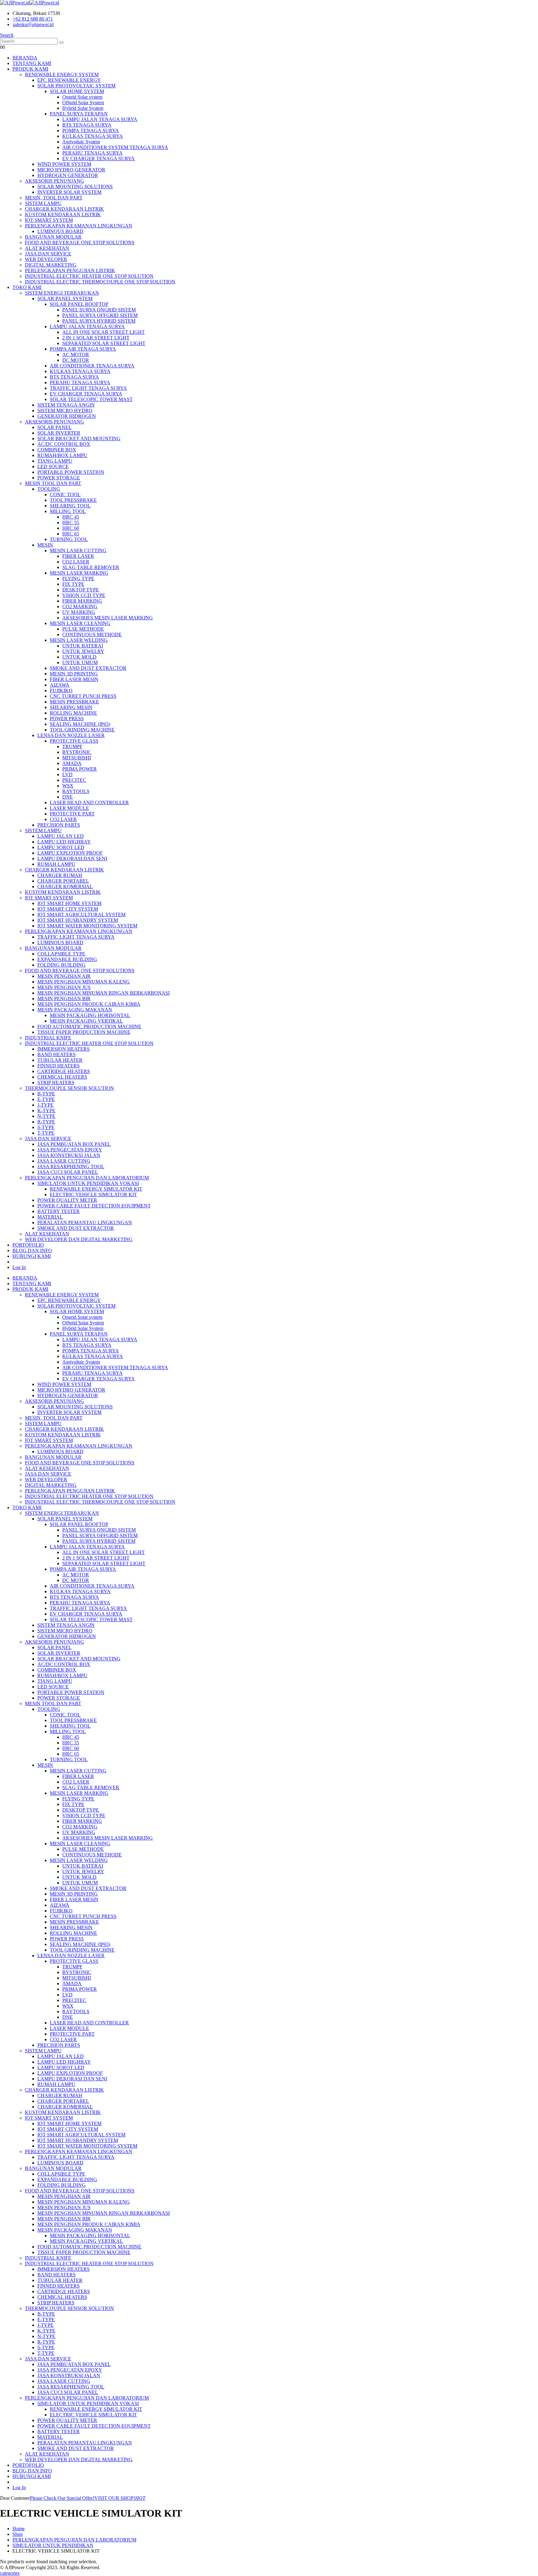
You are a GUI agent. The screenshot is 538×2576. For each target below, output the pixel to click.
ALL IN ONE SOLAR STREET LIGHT (104, 332)
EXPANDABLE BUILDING (67, 959)
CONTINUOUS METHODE (92, 635)
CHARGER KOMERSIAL (65, 887)
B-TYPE (46, 1094)
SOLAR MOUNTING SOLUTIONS (75, 187)
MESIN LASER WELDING (79, 640)
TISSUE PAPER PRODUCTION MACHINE (84, 1032)
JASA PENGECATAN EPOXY (70, 1150)
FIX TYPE (73, 584)
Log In (19, 1267)
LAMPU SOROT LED (61, 847)
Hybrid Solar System (83, 108)
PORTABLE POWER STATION (71, 472)
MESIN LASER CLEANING (80, 623)
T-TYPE (46, 1133)
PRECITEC (74, 780)
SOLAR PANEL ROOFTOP (79, 304)
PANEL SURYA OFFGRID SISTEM (100, 315)
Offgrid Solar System (83, 103)
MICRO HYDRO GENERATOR (71, 170)
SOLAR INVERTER (59, 433)
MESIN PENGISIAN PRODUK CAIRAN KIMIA (89, 1004)
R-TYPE (46, 1122)
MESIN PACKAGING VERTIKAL (86, 1021)
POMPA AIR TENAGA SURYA (83, 349)
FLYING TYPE (78, 579)
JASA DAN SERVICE (48, 254)
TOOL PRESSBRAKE (73, 500)
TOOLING (49, 489)
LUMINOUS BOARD (60, 231)
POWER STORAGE (59, 478)
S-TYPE (46, 1127)
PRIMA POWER (80, 769)
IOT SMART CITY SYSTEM (68, 909)
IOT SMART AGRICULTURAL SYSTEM (81, 915)
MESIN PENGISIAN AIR (64, 976)
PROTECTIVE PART (72, 814)
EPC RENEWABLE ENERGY (69, 80)
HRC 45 (71, 517)
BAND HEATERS (57, 1055)
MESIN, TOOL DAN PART (54, 198)
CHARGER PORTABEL (63, 881)
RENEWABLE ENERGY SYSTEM (62, 75)
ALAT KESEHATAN (47, 248)
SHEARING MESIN (71, 707)
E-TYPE (46, 1099)
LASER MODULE (69, 808)
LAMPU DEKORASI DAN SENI (72, 859)
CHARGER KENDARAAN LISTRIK (64, 209)
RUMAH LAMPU (56, 864)
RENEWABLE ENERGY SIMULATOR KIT (96, 1189)
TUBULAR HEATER (60, 1060)
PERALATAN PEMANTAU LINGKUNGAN (85, 1223)
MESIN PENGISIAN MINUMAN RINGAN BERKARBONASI (104, 993)
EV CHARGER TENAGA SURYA (99, 159)
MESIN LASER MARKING (79, 573)
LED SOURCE (53, 467)
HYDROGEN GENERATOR (68, 175)
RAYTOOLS (76, 791)
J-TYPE (45, 1105)
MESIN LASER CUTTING (78, 551)
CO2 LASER (76, 562)
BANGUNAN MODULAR (53, 237)
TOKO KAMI (27, 287)
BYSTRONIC (77, 752)
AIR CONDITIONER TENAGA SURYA (92, 366)
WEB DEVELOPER (46, 259)
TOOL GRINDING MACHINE (82, 730)
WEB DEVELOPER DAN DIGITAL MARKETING (79, 1239)
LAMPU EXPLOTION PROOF (70, 853)
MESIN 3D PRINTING (74, 674)
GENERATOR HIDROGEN (67, 416)
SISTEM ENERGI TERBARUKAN (62, 293)
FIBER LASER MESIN (74, 679)
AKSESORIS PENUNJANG (54, 181)
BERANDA (25, 58)
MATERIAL (50, 1217)
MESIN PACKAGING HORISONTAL (90, 1015)
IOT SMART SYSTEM (49, 220)
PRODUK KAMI (30, 69)
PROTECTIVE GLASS (74, 741)
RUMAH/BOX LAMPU (62, 455)
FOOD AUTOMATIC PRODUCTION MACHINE (89, 1027)
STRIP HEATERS (56, 1083)
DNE (68, 797)
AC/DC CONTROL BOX (64, 444)
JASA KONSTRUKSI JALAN (69, 1155)
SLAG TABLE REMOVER (91, 567)
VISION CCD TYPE (84, 595)
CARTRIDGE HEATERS (64, 1071)
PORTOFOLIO (28, 1245)
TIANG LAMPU (55, 461)
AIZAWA (60, 685)
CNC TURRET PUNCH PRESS (83, 696)
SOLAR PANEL (54, 427)
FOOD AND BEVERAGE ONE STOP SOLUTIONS (80, 243)
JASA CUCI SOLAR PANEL (68, 1172)
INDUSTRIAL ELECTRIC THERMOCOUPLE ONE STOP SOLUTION (100, 282)
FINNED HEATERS (59, 1066)
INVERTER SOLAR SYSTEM (69, 192)
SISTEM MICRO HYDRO (65, 411)
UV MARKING (79, 612)
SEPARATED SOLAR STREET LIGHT (104, 343)
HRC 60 (71, 528)
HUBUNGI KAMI (32, 1256)
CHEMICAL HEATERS (62, 1077)
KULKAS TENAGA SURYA (93, 136)
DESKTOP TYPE (81, 590)
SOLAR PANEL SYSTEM (65, 299)
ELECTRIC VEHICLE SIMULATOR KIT (93, 1195)
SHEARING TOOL (70, 506)
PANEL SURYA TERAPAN (79, 114)
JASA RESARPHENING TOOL (71, 1167)
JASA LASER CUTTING (64, 1161)
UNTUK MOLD (79, 657)
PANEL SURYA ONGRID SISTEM (99, 310)
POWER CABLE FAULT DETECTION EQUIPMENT (94, 1206)
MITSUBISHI (77, 758)
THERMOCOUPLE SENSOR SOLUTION (69, 1088)
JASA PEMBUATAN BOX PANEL (74, 1144)
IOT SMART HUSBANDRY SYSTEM (78, 920)
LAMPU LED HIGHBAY (64, 842)
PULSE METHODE (83, 629)
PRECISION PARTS (59, 825)
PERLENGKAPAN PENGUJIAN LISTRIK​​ (70, 271)
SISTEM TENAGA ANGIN (66, 405)
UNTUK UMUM (80, 663)
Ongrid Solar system (82, 97)
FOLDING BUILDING (61, 965)
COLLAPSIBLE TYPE (61, 954)
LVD (67, 775)
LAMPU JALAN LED (61, 836)
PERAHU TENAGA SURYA (92, 153)
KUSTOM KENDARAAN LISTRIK (63, 215)
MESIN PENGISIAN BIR (64, 999)
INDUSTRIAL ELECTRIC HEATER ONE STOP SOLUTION (89, 276)
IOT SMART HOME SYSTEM (69, 903)
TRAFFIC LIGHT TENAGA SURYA (88, 388)
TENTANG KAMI (32, 63)
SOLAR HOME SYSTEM (77, 91)
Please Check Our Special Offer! (62, 2498)
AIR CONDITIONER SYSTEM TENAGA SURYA (115, 147)
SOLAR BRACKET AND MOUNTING (79, 439)
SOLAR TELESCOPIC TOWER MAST (91, 399)
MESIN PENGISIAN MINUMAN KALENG (84, 982)
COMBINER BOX (57, 450)
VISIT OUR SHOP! (120, 2498)
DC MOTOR (76, 360)
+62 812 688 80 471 (33, 19)
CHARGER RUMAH (60, 875)
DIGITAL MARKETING (51, 265)
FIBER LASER (78, 556)
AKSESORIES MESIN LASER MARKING (108, 618)
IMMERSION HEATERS (64, 1049)
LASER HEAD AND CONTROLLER (89, 803)
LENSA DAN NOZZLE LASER (71, 735)
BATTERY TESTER (59, 1211)
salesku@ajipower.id (33, 24)
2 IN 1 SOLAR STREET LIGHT (96, 338)
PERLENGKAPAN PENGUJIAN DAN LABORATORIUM (87, 1178)
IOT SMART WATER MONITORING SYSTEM (87, 926)
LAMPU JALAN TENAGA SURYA (100, 119)
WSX (68, 786)
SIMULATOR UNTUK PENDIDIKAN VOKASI (88, 1183)
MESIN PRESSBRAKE (74, 702)
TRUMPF (72, 747)
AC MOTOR (76, 355)
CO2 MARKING (80, 607)
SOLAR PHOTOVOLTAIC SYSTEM (76, 86)
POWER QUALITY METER (67, 1200)
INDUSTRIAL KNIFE (48, 1038)
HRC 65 (71, 534)
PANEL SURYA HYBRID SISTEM (99, 321)
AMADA (72, 763)
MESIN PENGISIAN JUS (64, 987)
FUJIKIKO (61, 691)
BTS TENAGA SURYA (87, 125)
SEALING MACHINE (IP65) (80, 724)
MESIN (45, 545)
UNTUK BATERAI (83, 646)
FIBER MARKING (82, 601)
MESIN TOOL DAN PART (53, 483)
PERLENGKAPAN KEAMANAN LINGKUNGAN (79, 226)
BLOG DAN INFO (32, 1251)
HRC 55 (71, 523)
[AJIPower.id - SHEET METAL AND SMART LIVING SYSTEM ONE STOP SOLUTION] (30, 3)
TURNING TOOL (69, 539)
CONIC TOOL (65, 495)
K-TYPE (46, 1111)
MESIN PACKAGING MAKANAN (75, 1010)
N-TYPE (46, 1116)
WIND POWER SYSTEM (64, 164)
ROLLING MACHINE (73, 713)
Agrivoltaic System (81, 142)
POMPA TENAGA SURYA (91, 131)
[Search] (61, 43)
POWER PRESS (67, 719)
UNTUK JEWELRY (83, 651)
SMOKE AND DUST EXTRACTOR (88, 668)
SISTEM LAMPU (43, 203)
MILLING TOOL (68, 511)
